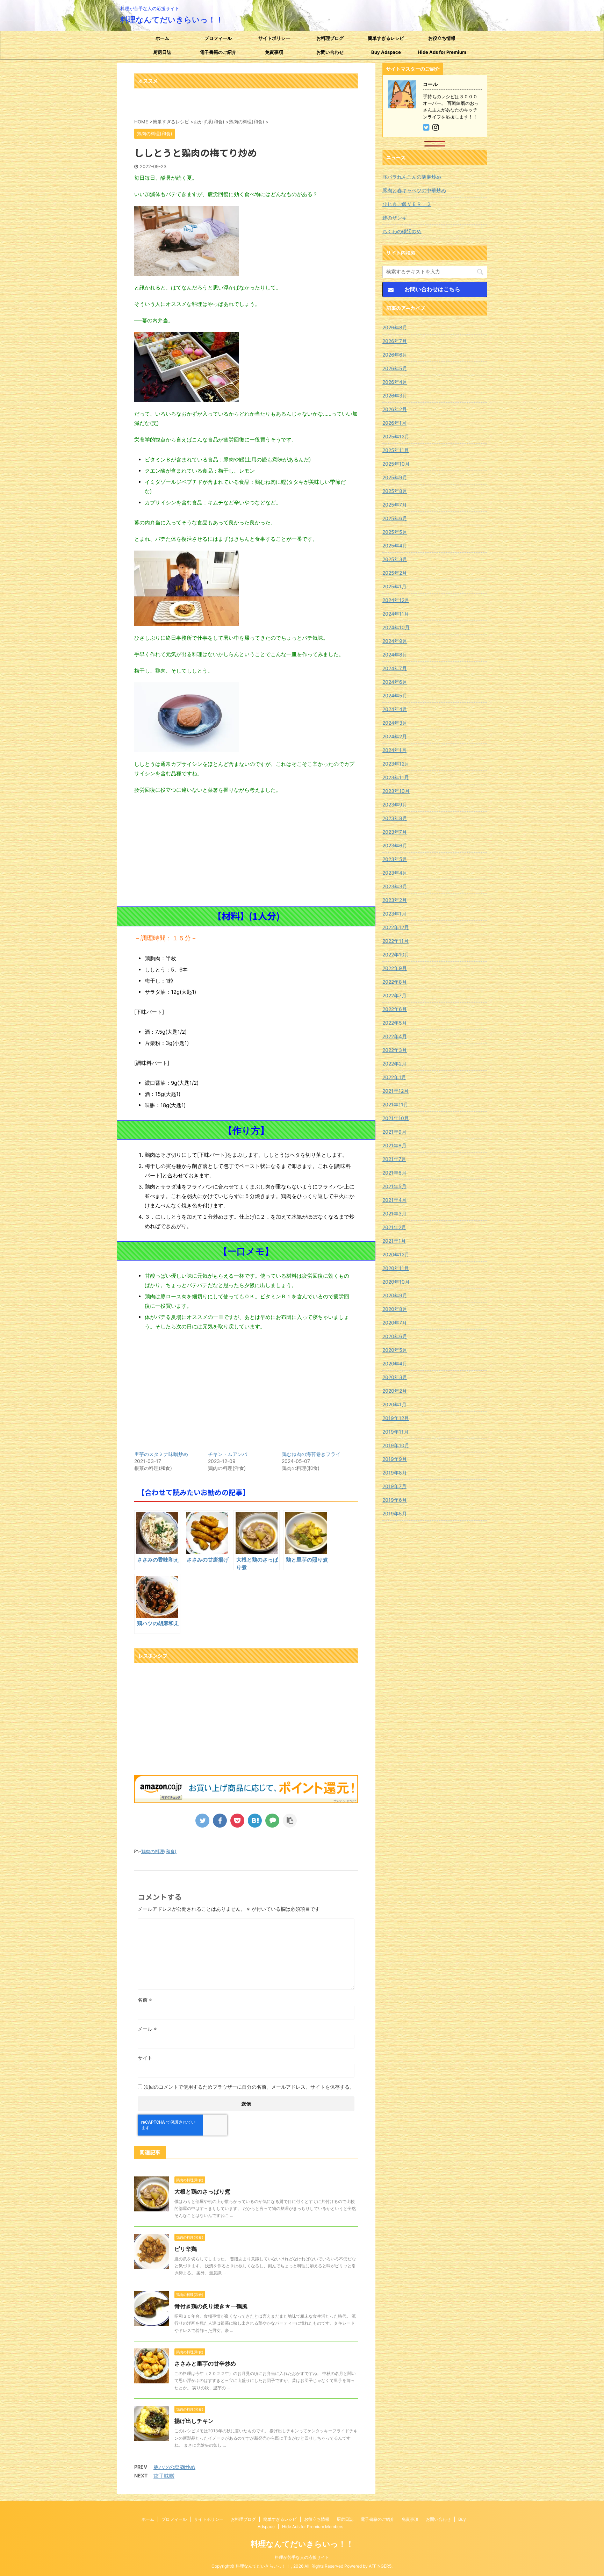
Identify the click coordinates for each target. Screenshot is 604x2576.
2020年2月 (395, 1391)
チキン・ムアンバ (228, 1454)
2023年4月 (395, 873)
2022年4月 (395, 1036)
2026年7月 (395, 341)
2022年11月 (396, 941)
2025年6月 (395, 518)
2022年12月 (396, 927)
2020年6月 (395, 1336)
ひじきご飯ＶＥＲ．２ (407, 204)
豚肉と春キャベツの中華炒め (414, 190)
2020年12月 (396, 1254)
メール (147, 2029)
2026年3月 (395, 396)
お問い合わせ (330, 52)
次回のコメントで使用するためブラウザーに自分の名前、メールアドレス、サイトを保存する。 (249, 2087)
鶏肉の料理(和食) (159, 1851)
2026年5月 (395, 368)
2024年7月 (395, 668)
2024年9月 (395, 641)
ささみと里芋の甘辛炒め (205, 2363)
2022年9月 (395, 968)
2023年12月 (396, 764)
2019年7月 (394, 1486)
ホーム (162, 38)
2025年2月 (395, 573)
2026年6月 (395, 355)
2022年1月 (394, 1077)
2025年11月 (396, 450)
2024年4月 (395, 709)
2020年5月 (395, 1350)
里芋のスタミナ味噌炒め (161, 1454)
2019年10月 (396, 1445)
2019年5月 (395, 1513)
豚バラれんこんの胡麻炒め (412, 177)
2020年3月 (395, 1377)
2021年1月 (394, 1241)
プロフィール (218, 38)
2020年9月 (395, 1295)
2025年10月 (396, 464)
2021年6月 (394, 1173)
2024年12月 (396, 600)
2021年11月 (395, 1104)
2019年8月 (395, 1473)
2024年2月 (395, 736)
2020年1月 (394, 1404)
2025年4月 (395, 546)
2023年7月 (395, 832)
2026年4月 (395, 382)
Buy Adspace (386, 52)
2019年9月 (395, 1459)
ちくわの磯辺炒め (402, 231)
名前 (145, 2000)
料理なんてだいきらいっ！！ (172, 20)
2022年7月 (394, 995)
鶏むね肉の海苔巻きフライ (311, 1454)
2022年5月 (395, 1023)
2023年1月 (394, 914)
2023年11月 (396, 777)
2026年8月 (395, 327)
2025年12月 (396, 436)
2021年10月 (396, 1118)
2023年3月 (395, 886)
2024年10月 (396, 627)
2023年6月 (395, 845)
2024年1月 (394, 750)
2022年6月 (395, 1009)
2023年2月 (395, 900)
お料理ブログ (330, 38)
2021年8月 (394, 1145)
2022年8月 (395, 982)
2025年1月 (394, 586)
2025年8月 (395, 491)
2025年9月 (395, 477)
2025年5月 (395, 532)
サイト (145, 2058)
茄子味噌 (164, 2476)
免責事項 (274, 52)
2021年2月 (394, 1227)
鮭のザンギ (395, 218)
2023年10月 (396, 791)
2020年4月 (395, 1364)
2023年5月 (395, 859)
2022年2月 (394, 1064)
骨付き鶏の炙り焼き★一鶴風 (211, 2306)
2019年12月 (396, 1418)
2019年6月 (395, 1500)
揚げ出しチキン (194, 2421)
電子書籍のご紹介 (218, 52)
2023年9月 (395, 805)
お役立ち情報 (442, 38)
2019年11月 (396, 1432)
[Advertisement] (246, 851)
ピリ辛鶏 (186, 2249)
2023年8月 (395, 818)
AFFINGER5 (380, 2566)
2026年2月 (395, 409)
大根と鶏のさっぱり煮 (202, 2191)
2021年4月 (394, 1200)
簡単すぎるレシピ (386, 38)
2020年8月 (395, 1309)
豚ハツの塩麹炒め (174, 2467)
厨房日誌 (162, 52)
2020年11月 (396, 1268)
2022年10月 (396, 955)
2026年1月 (394, 423)
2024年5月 (395, 695)
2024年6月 (395, 682)
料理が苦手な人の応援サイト (302, 2557)
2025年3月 (395, 559)
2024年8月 (395, 655)
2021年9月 (394, 1132)
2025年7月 (395, 505)
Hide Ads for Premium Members (442, 54)
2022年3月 (395, 1050)
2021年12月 (396, 1091)
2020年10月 (396, 1282)
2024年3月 (395, 723)
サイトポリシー (274, 38)
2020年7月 (395, 1323)
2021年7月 (394, 1159)
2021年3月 (394, 1214)
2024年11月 (396, 614)
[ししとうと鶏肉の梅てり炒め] (255, 1821)
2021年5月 (394, 1186)
